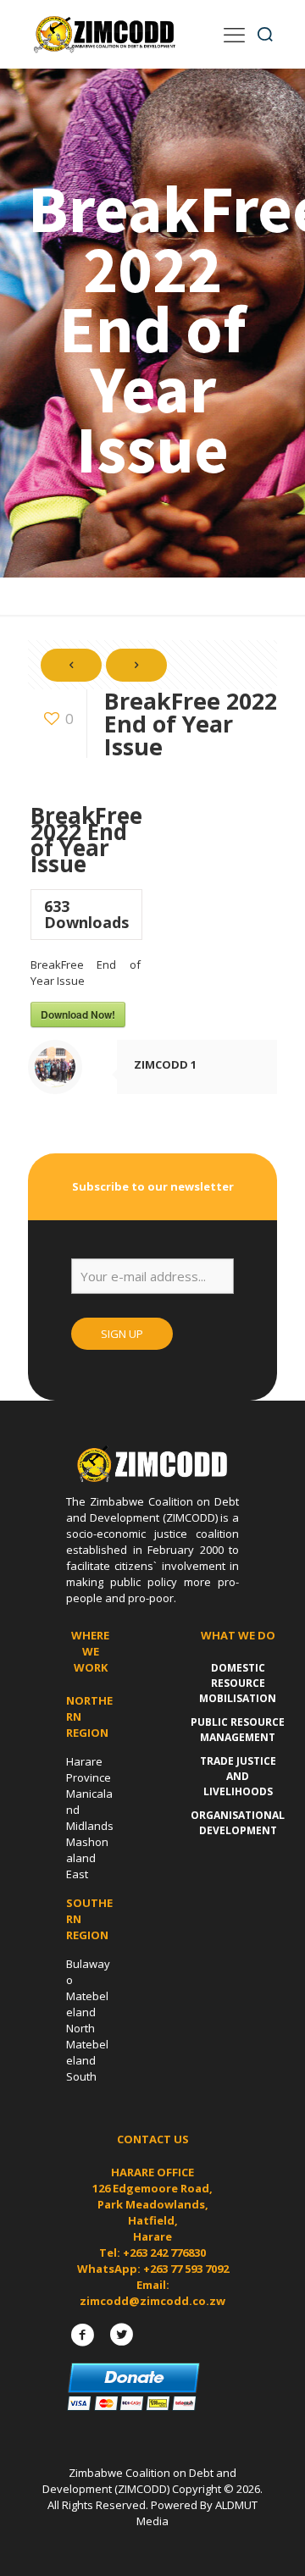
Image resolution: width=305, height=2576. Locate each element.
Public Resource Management (238, 1730)
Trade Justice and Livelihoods (238, 1776)
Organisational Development (238, 1823)
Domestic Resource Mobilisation (238, 1683)
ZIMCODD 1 (165, 1064)
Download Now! (78, 1014)
